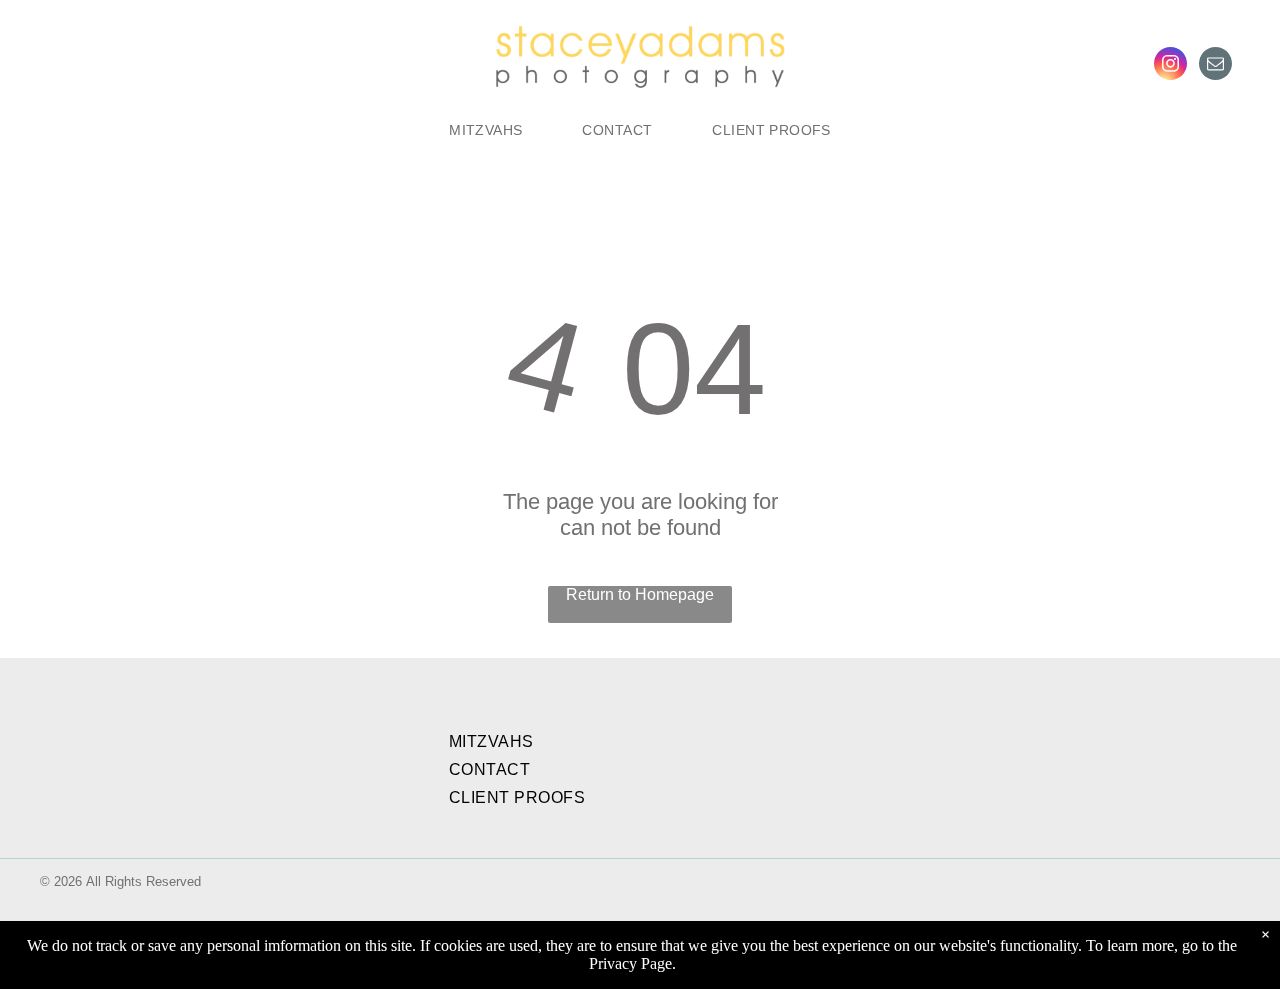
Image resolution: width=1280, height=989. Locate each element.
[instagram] (1170, 66)
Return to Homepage (640, 594)
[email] (1215, 66)
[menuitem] (485, 130)
